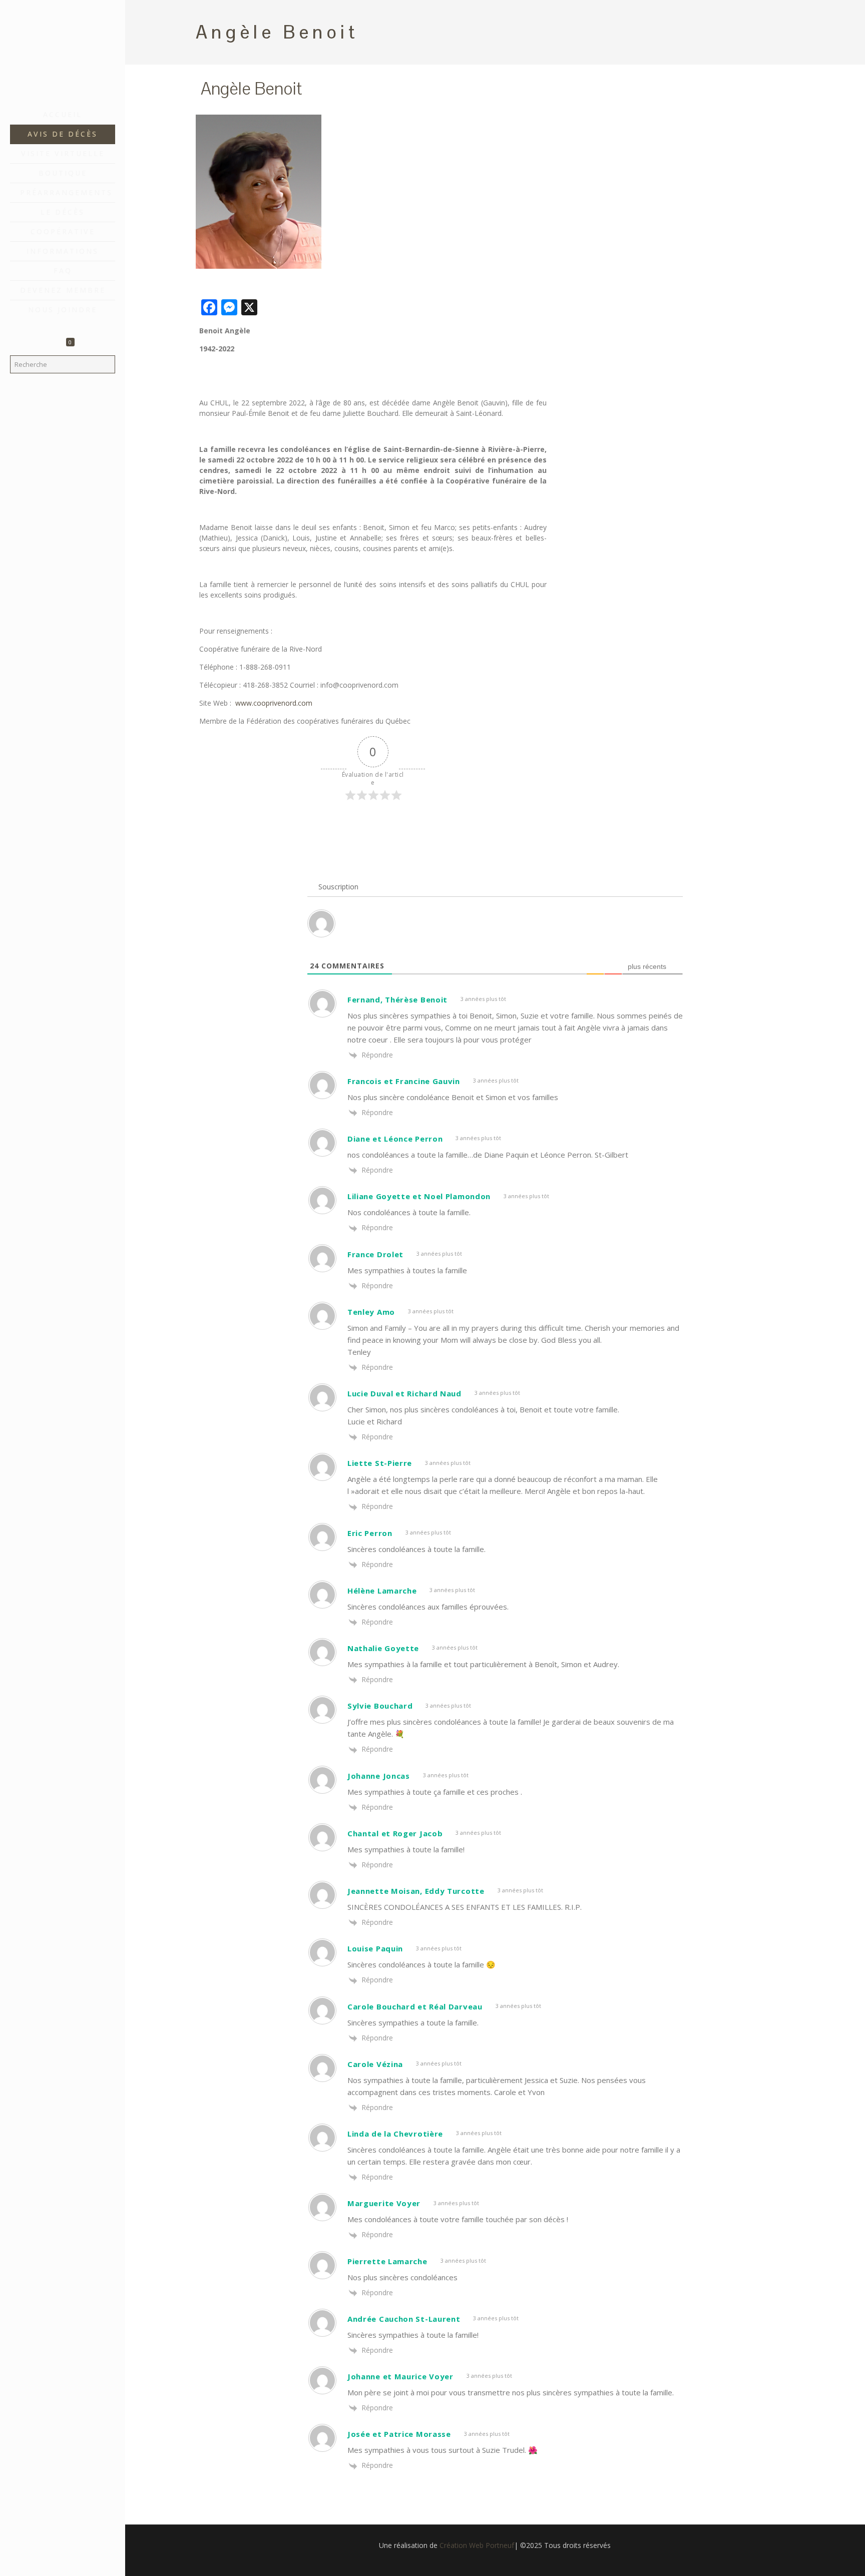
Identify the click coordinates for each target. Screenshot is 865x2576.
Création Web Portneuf (477, 2545)
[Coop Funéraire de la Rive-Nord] (63, 53)
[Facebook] (63, 2562)
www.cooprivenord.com (274, 703)
